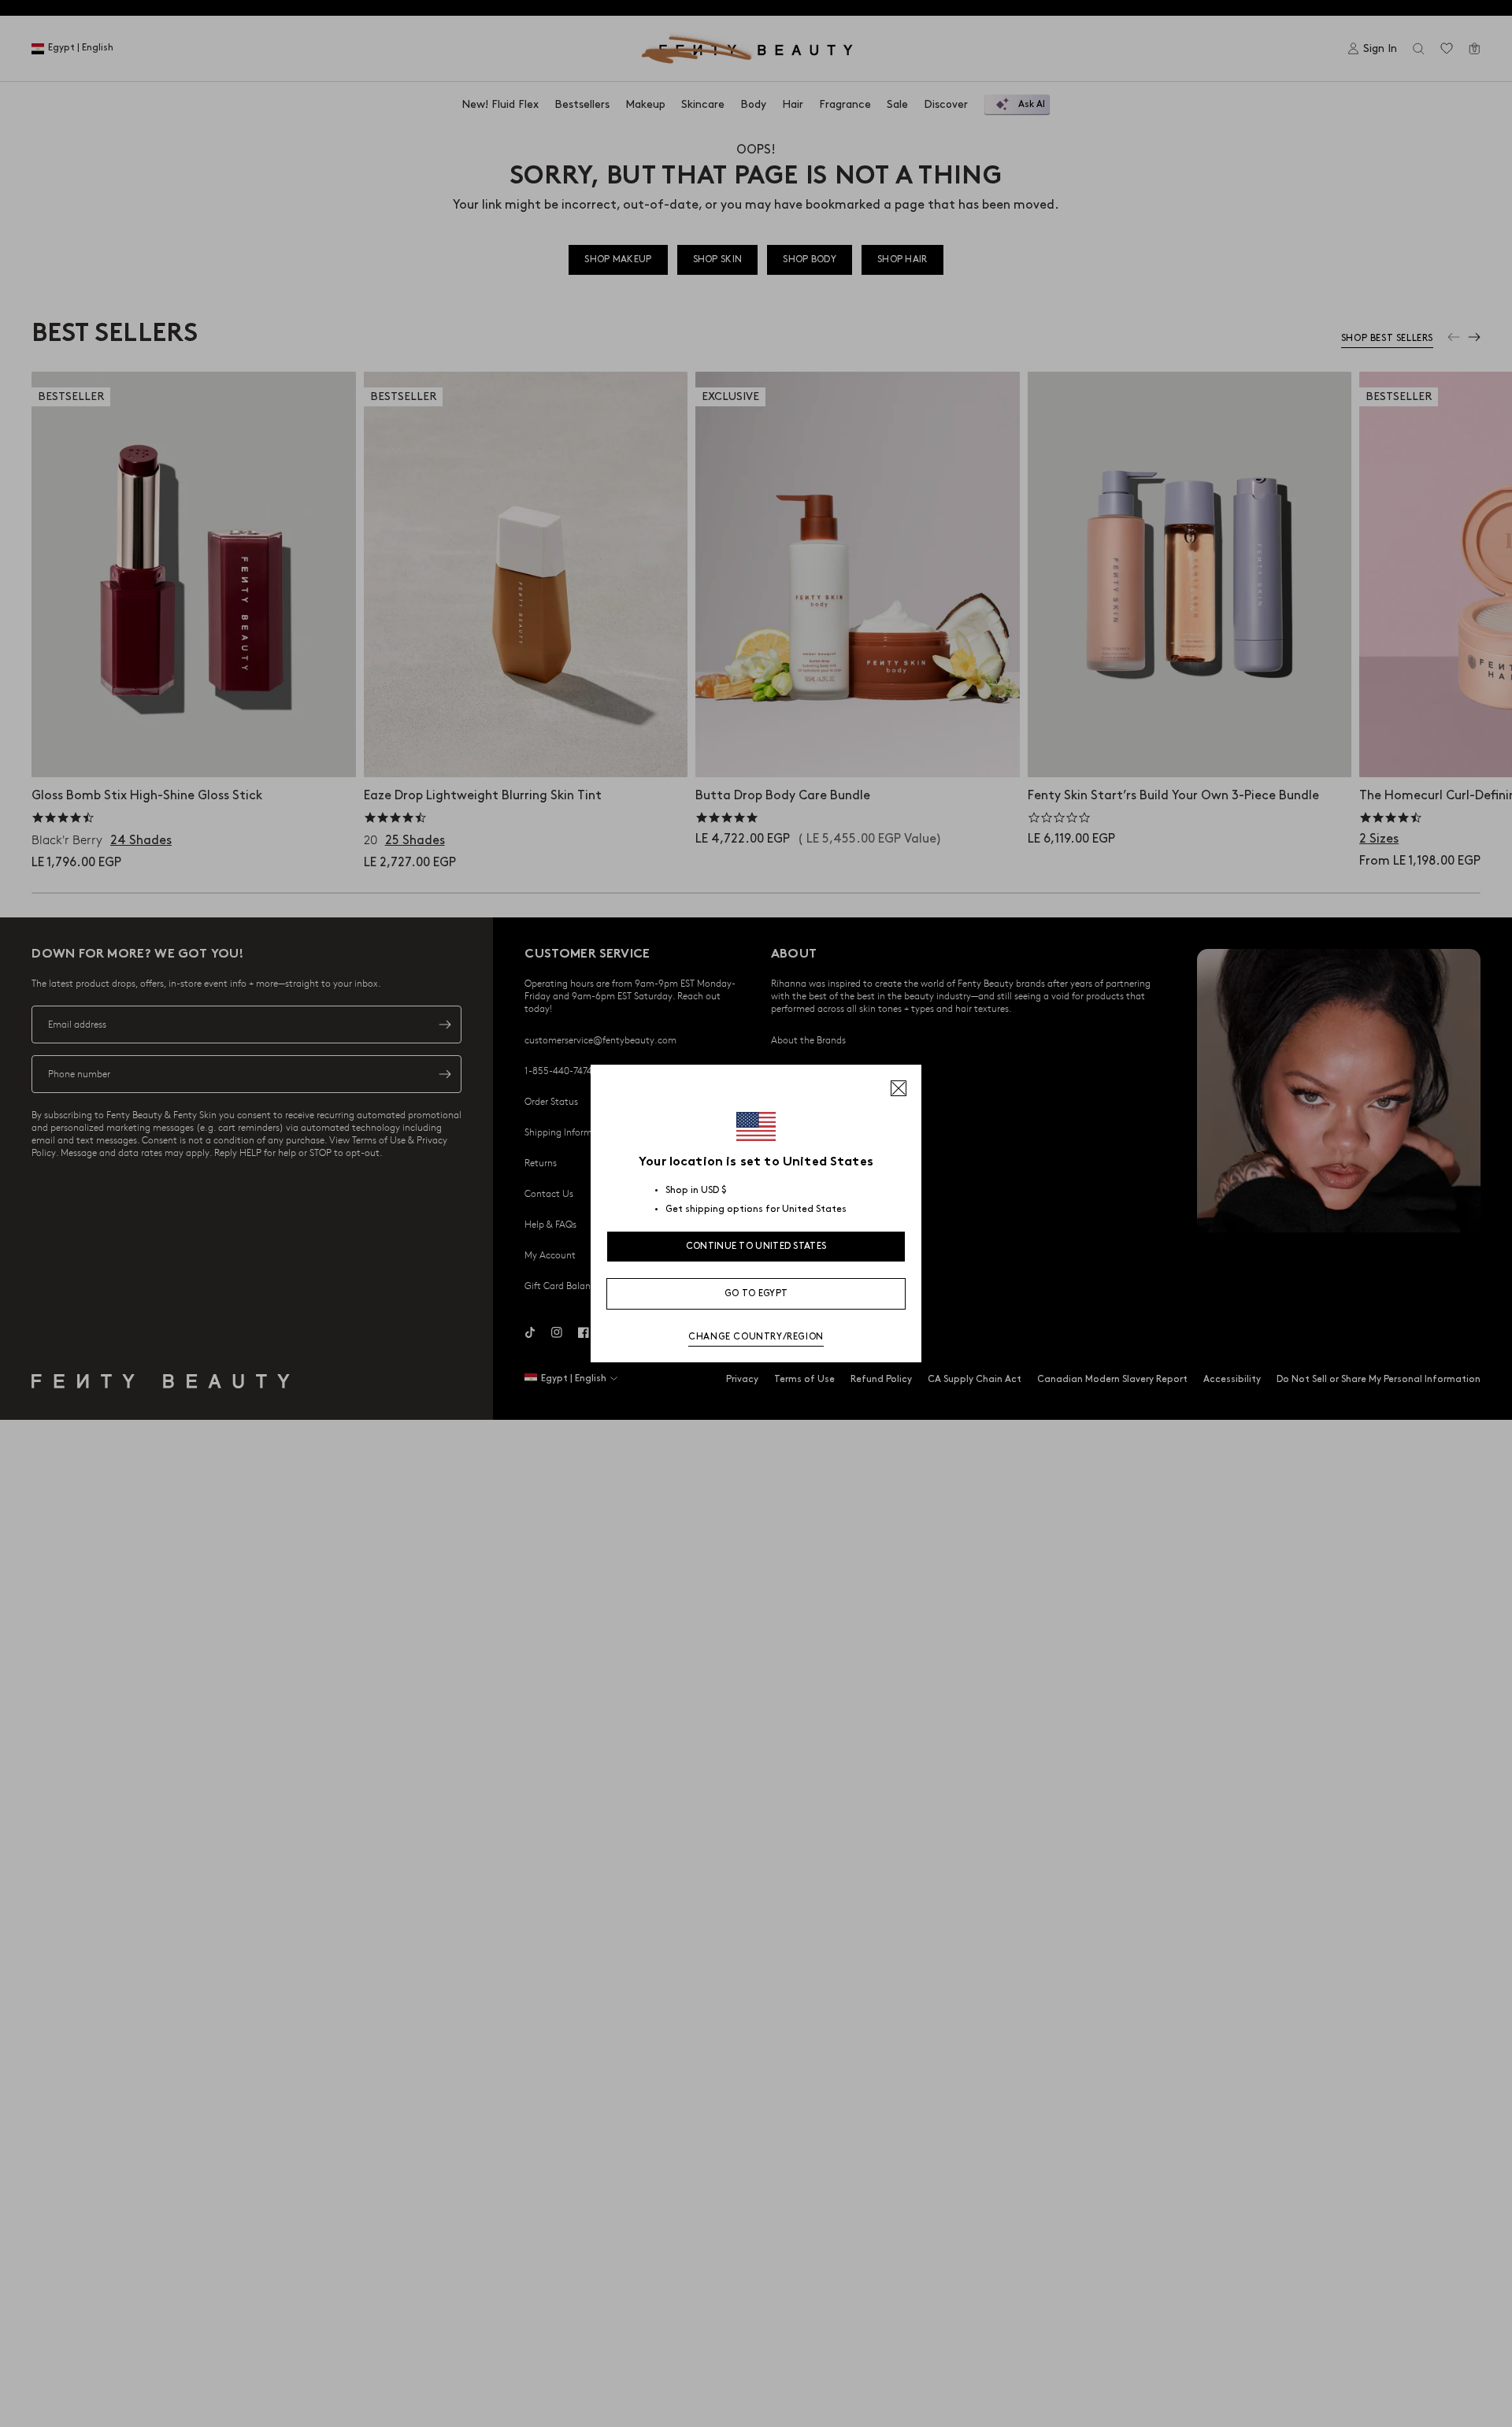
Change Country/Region (756, 1337)
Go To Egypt (756, 1293)
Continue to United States (756, 1246)
